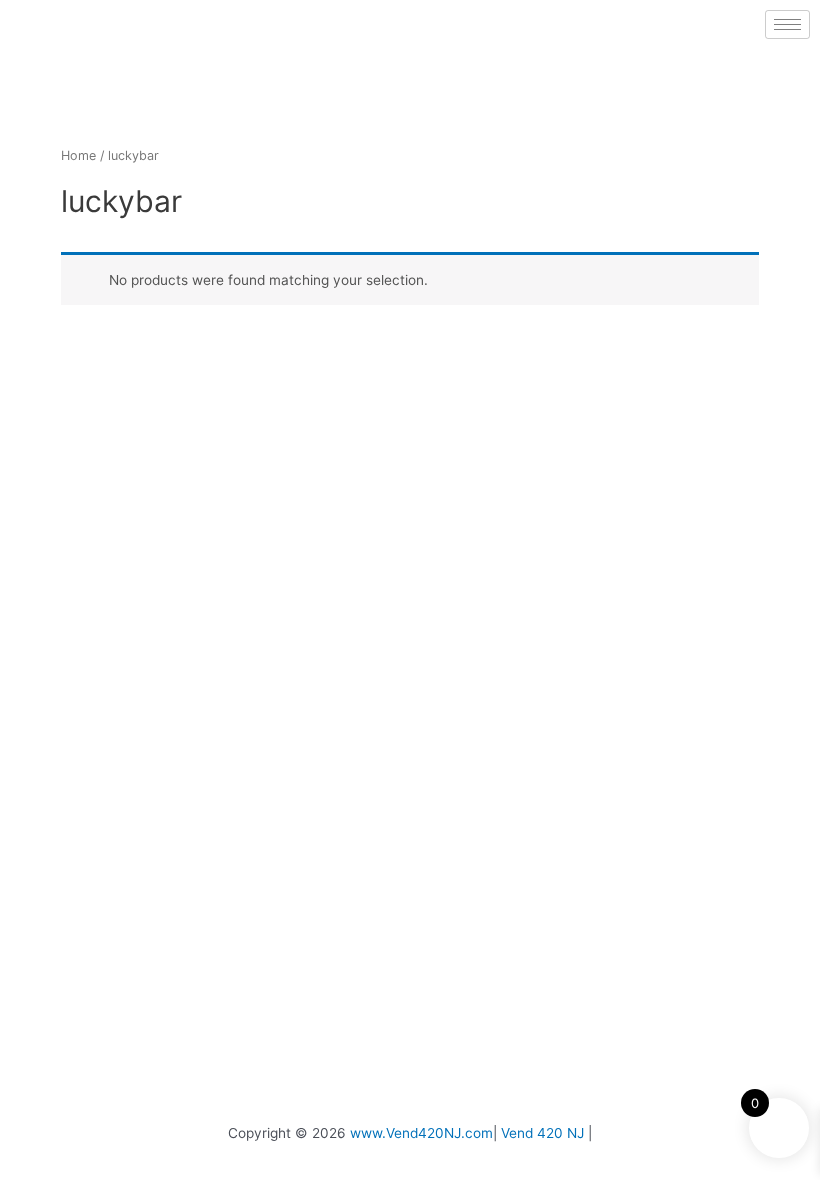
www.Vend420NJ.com (421, 1133)
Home (78, 155)
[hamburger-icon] (787, 24)
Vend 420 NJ (542, 1133)
